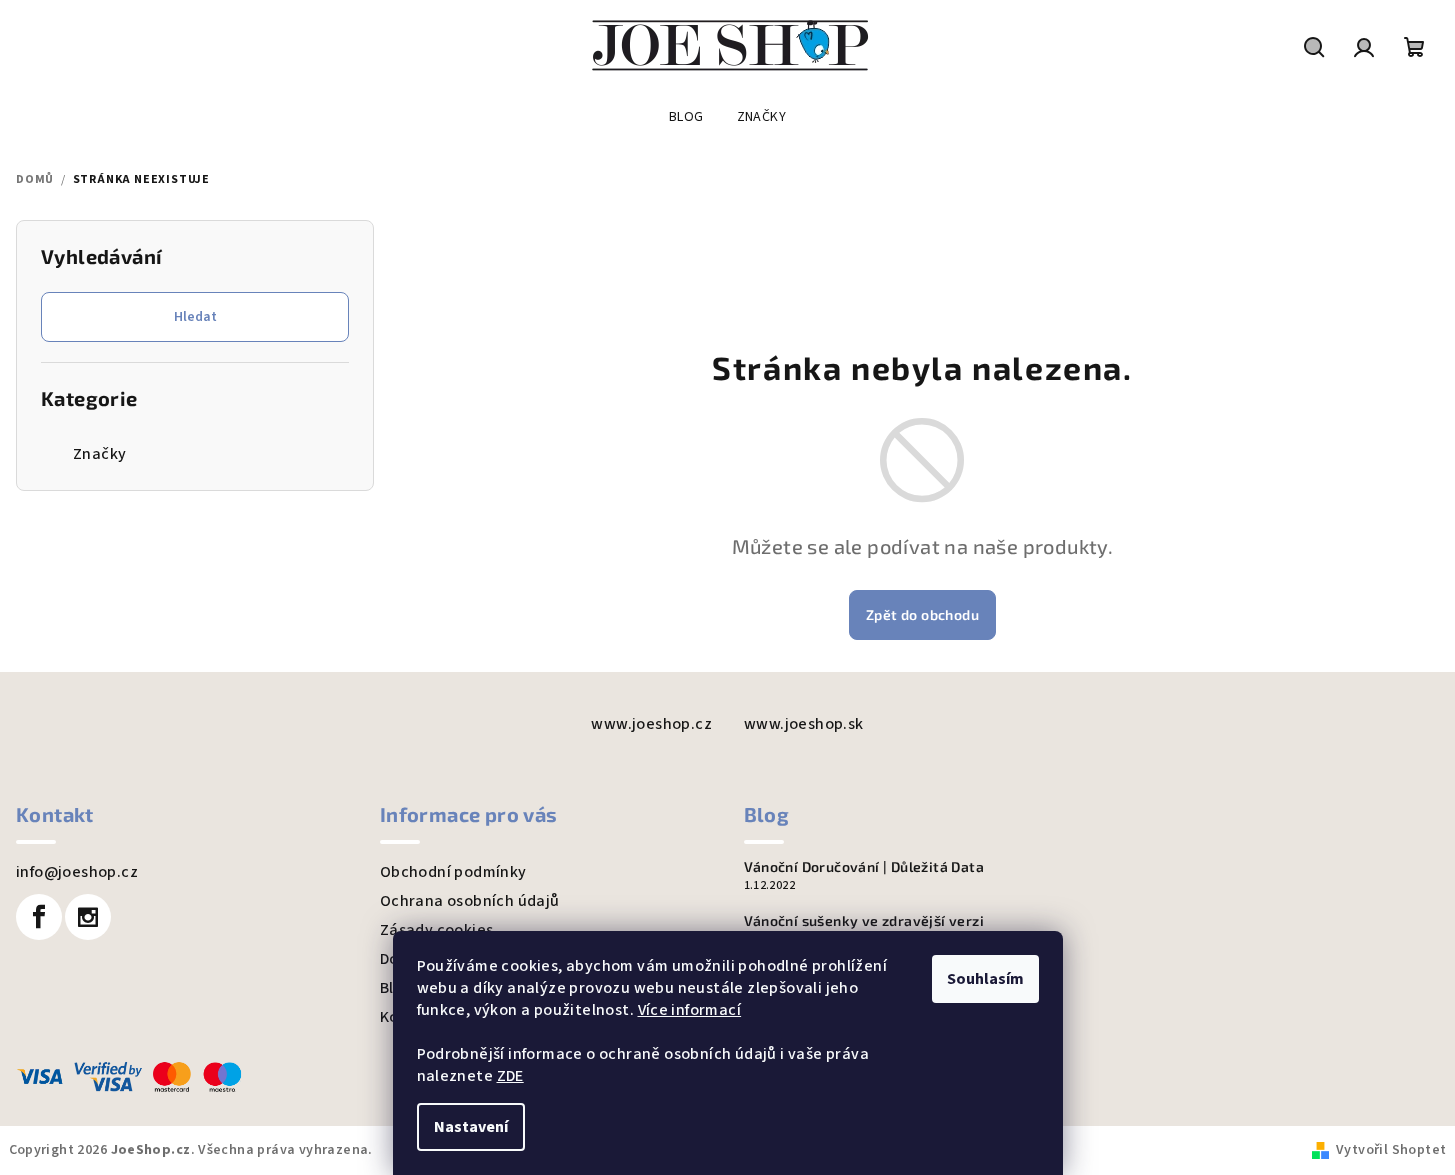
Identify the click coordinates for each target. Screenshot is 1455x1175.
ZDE (510, 1076)
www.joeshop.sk (804, 724)
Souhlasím (985, 979)
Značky (99, 454)
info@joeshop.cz (77, 872)
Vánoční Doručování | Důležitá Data (864, 867)
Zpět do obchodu (922, 614)
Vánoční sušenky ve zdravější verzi (864, 921)
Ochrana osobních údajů (470, 901)
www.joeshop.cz (651, 724)
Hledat (195, 317)
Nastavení (471, 1127)
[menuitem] (686, 117)
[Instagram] (88, 917)
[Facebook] (39, 917)
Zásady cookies (437, 930)
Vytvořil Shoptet (1391, 1150)
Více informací (690, 1010)
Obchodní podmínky (453, 872)
